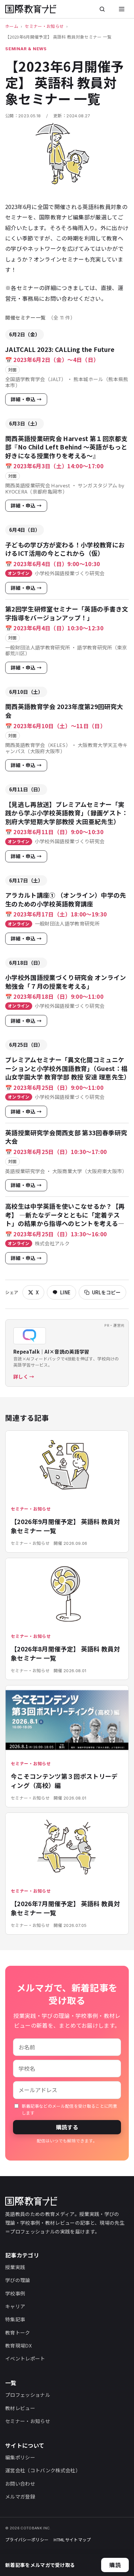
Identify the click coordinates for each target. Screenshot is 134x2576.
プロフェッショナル (28, 2395)
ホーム (12, 26)
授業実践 (15, 2267)
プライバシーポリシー (27, 2540)
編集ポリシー (20, 2457)
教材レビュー (20, 2408)
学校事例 (15, 2293)
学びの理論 (18, 2280)
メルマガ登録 (20, 2496)
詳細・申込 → (26, 399)
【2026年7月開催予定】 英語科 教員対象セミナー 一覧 (65, 1908)
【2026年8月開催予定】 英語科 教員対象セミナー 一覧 (65, 1653)
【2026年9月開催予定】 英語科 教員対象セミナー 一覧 (65, 1526)
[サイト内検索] (102, 9)
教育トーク (18, 2332)
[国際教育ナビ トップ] (31, 9)
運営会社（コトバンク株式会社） (43, 2470)
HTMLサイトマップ (72, 2540)
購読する (67, 2127)
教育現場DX (19, 2345)
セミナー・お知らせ (44, 26)
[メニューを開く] (122, 9)
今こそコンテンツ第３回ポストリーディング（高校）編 (64, 1781)
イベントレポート (25, 2358)
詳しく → (24, 1376)
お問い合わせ (20, 2483)
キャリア (15, 2306)
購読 (115, 2565)
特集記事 (15, 2319)
